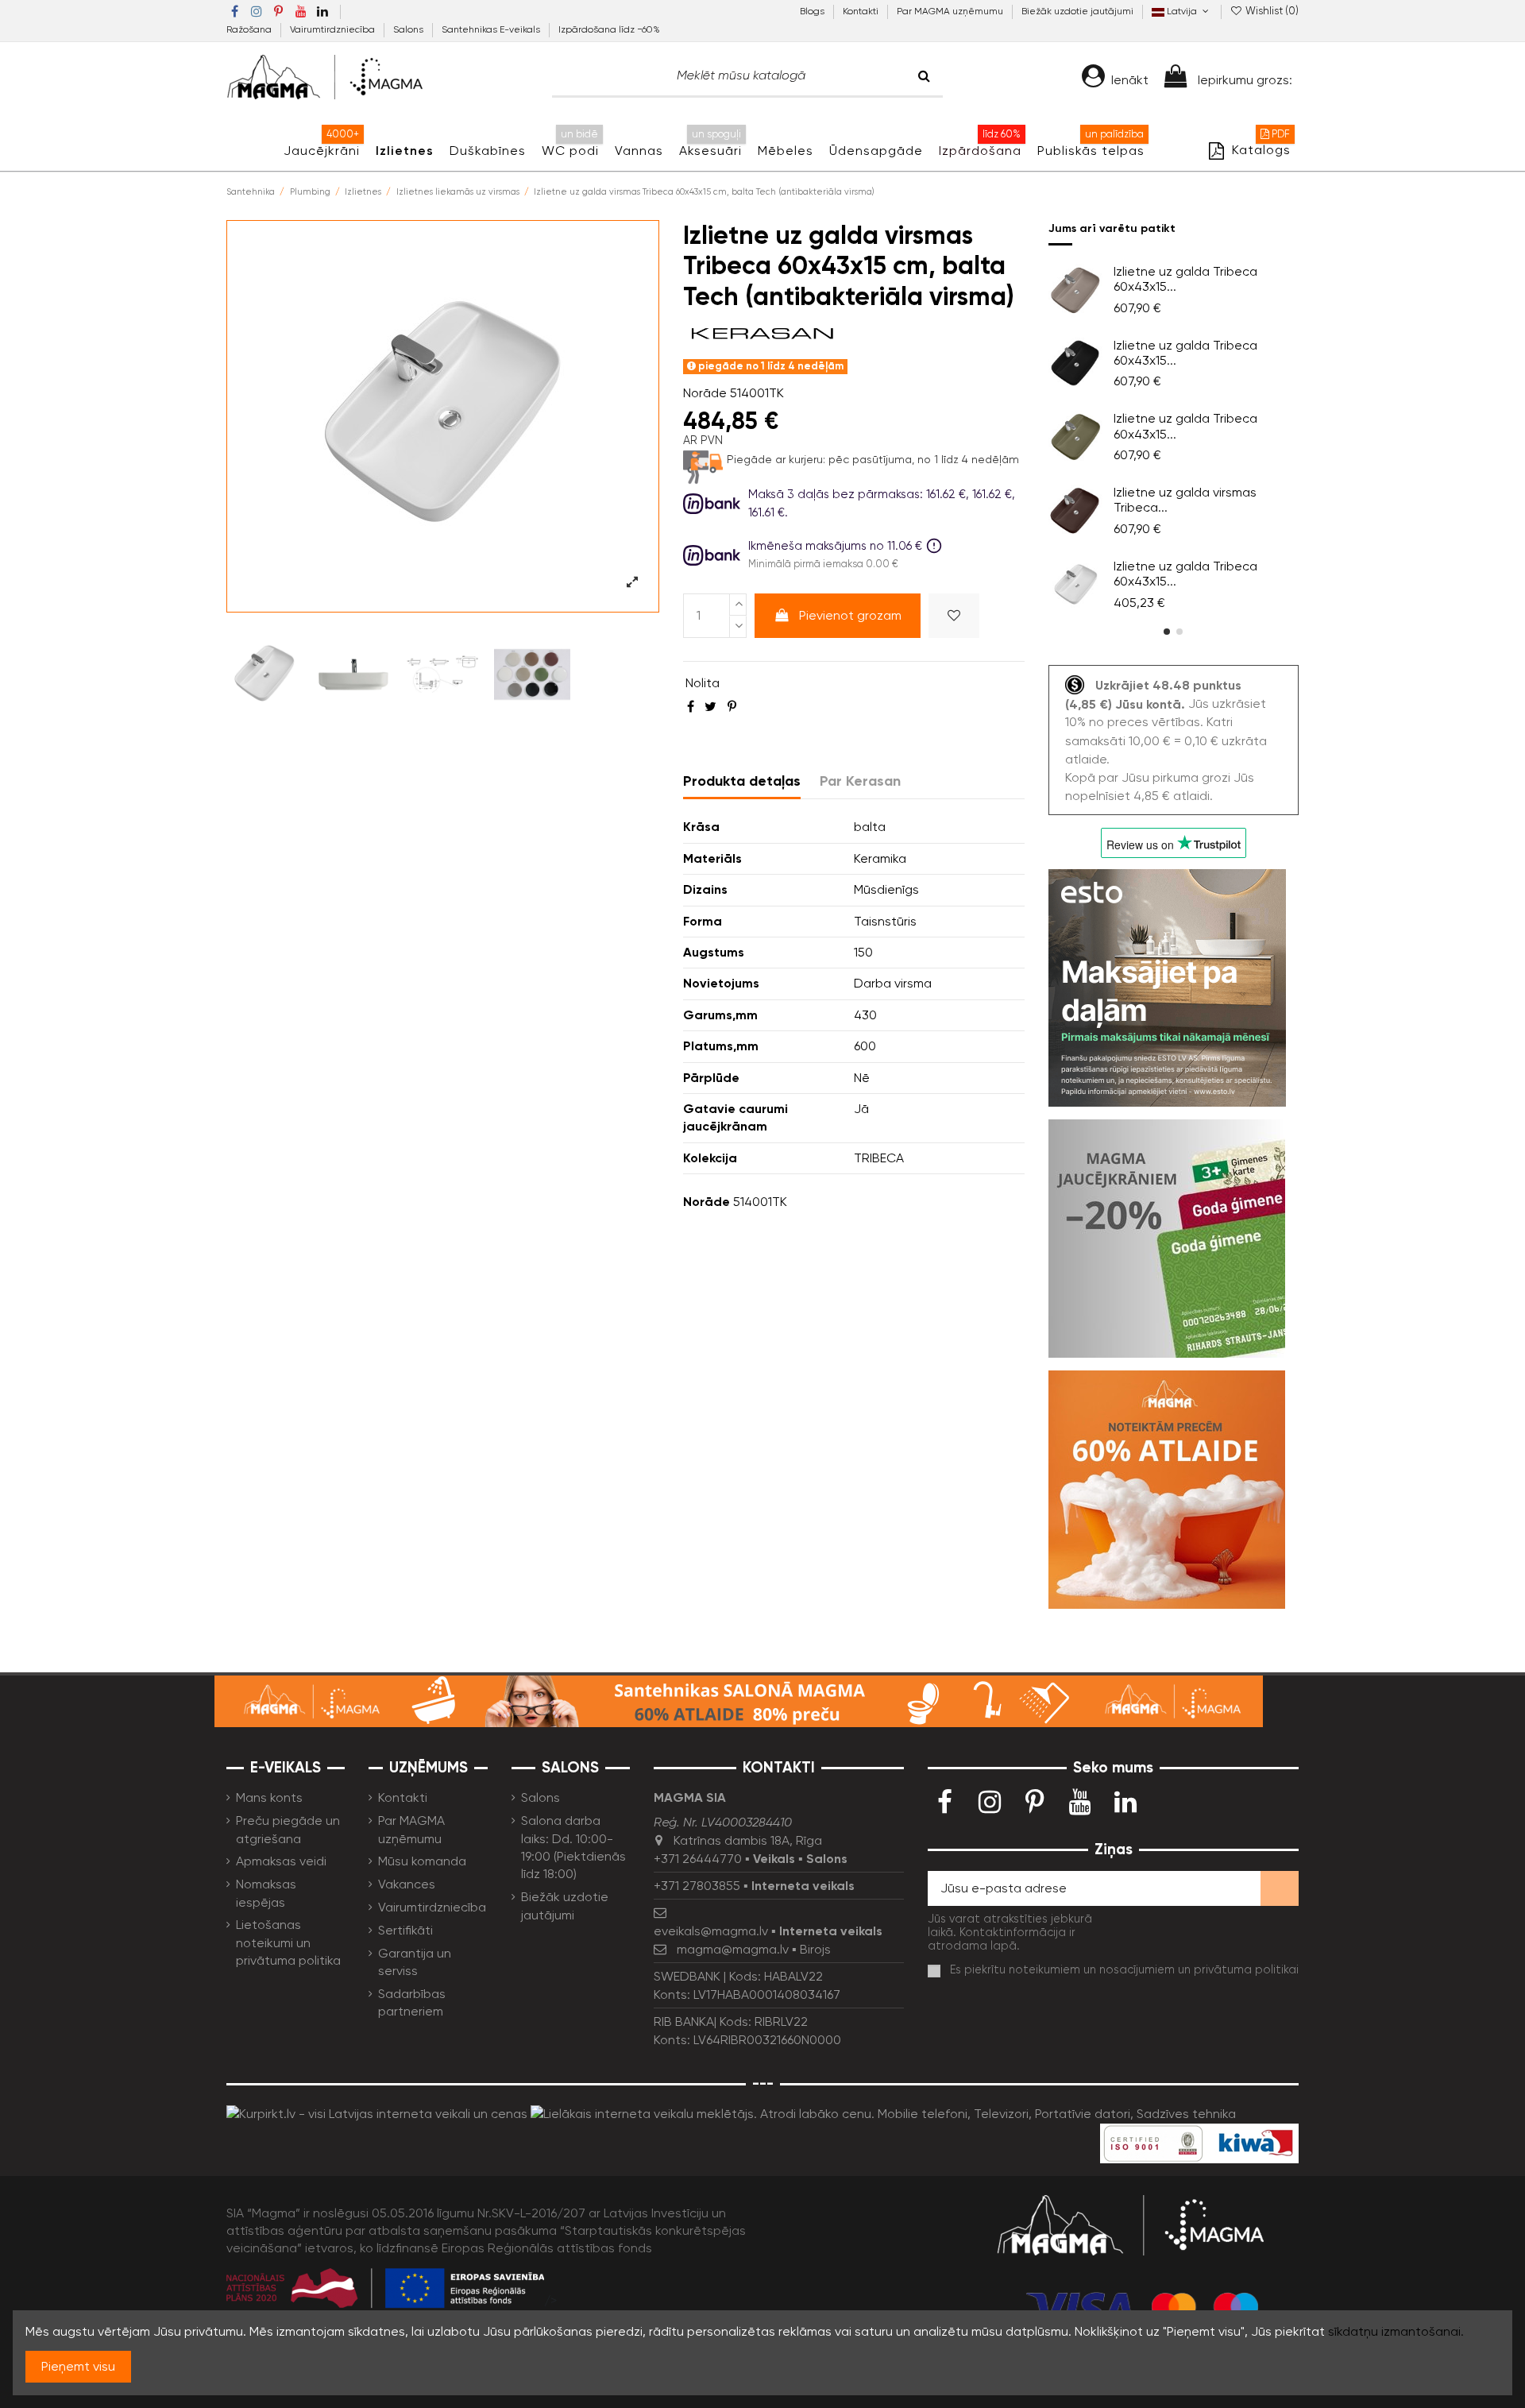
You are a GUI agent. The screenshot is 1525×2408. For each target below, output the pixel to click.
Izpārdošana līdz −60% (609, 29)
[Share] (691, 707)
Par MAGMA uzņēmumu (951, 11)
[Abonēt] (1280, 1888)
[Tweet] (710, 707)
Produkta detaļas (742, 781)
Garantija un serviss (415, 1962)
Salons (409, 29)
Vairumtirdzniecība (334, 29)
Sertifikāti (405, 1930)
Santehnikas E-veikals (492, 29)
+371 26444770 (698, 1859)
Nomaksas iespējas (266, 1893)
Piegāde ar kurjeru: (776, 459)
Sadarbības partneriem (412, 2002)
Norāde (705, 393)
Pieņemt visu (78, 2366)
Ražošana (250, 29)
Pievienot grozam (850, 615)
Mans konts (269, 1797)
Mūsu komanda (422, 1861)
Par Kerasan (860, 781)
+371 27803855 (697, 1886)
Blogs (813, 11)
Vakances (407, 1884)
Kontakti (862, 11)
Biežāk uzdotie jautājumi (1077, 11)
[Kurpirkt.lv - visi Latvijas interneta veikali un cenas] (377, 2114)
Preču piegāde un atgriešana (288, 1829)
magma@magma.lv (733, 1949)
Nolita (703, 683)
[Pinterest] (732, 707)
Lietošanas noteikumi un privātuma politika (288, 1942)
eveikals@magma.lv (711, 1931)
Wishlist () (1271, 11)
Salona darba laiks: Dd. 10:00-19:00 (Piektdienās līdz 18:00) (573, 1847)
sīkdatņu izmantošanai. (1396, 2331)
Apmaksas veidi (281, 1861)
